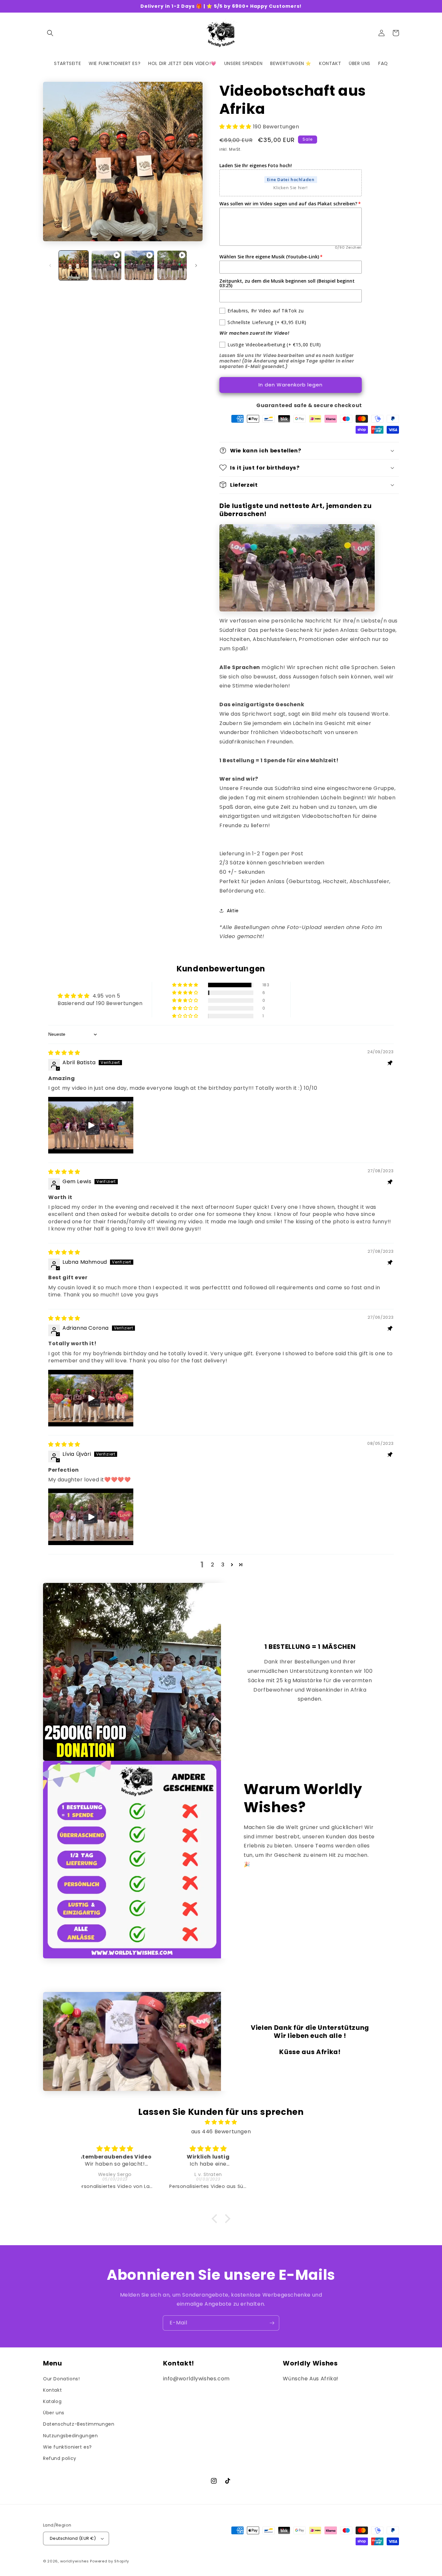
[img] (64, 1053)
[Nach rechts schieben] (196, 265)
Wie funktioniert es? (67, 2447)
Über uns (54, 2413)
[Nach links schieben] (50, 265)
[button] (50, 33)
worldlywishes (75, 2561)
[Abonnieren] (272, 2323)
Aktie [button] (233, 911)
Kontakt (52, 2390)
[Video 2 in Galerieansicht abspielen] (139, 265)
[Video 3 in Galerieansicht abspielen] (172, 265)
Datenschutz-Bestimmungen (79, 2424)
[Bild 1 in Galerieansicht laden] (74, 265)
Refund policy (60, 2458)
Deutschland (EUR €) (73, 2538)
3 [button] (223, 1565)
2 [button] (213, 1565)
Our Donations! (61, 2379)
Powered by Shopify (110, 2561)
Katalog (52, 2401)
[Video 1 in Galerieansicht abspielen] (106, 265)
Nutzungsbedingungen (70, 2436)
